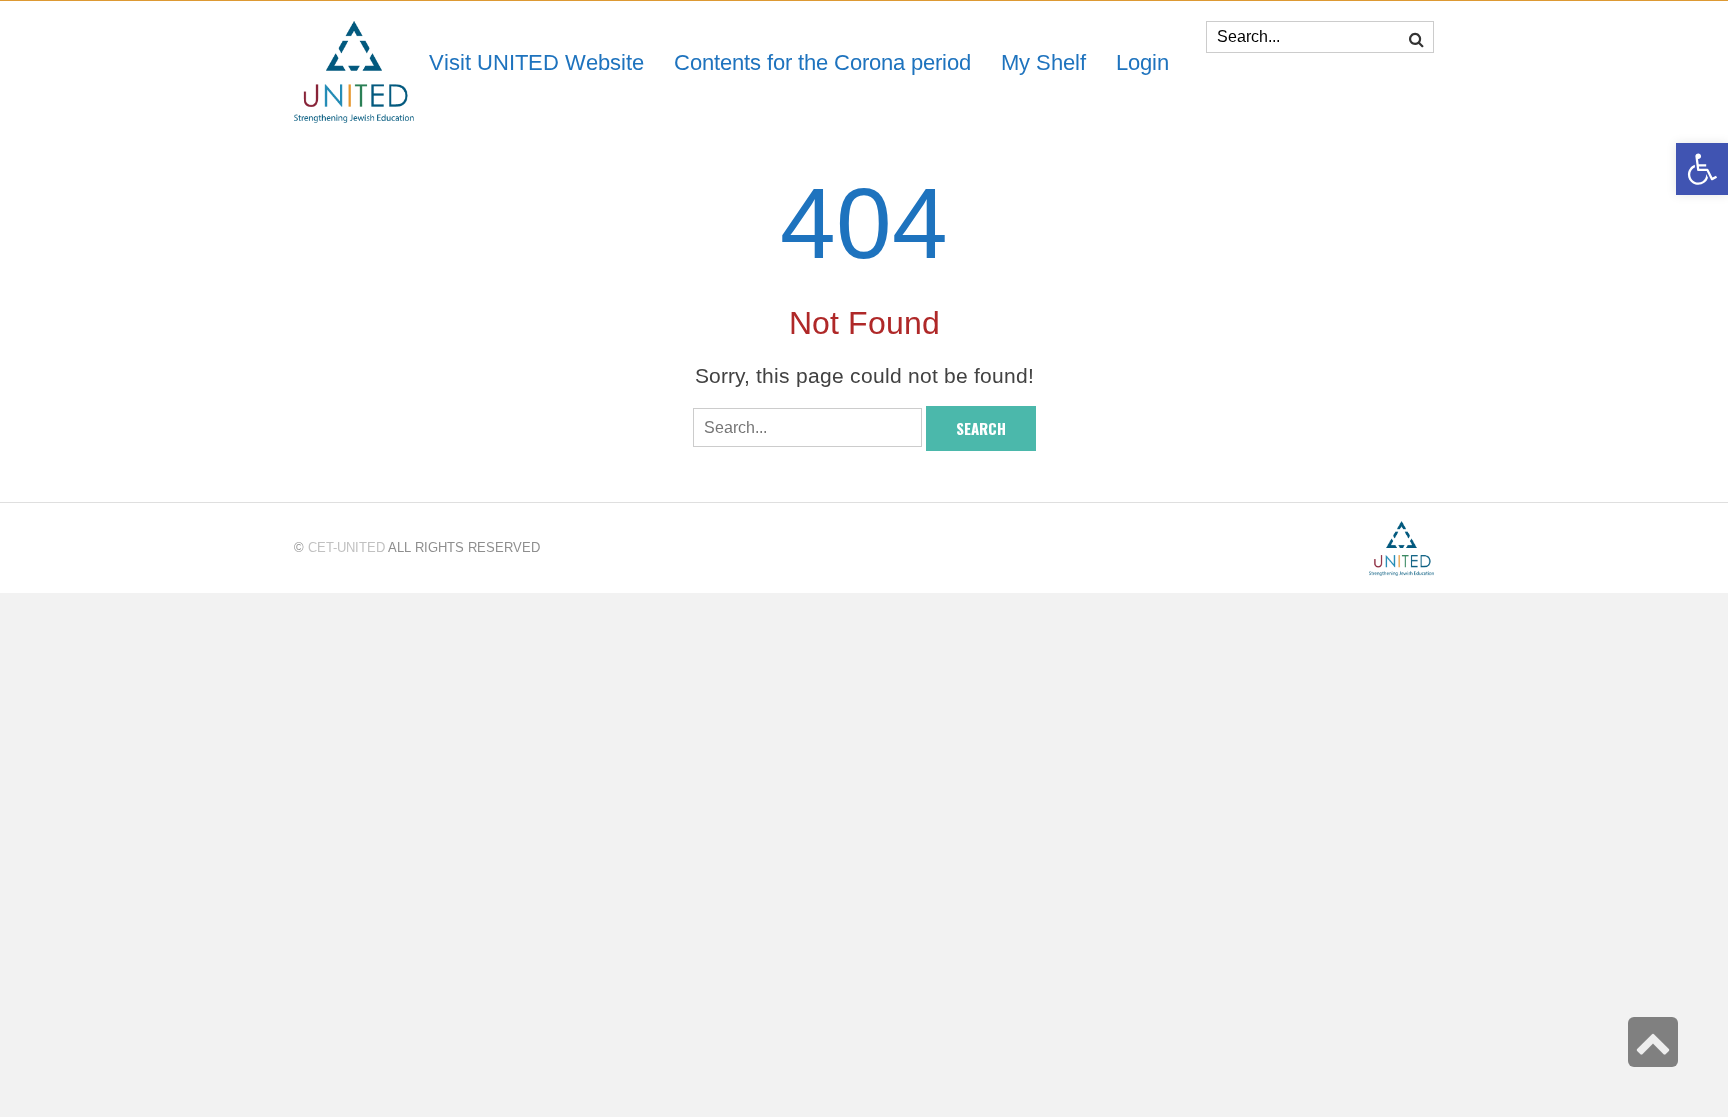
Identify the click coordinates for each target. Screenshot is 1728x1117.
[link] (1043, 62)
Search (981, 428)
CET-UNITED (346, 547)
